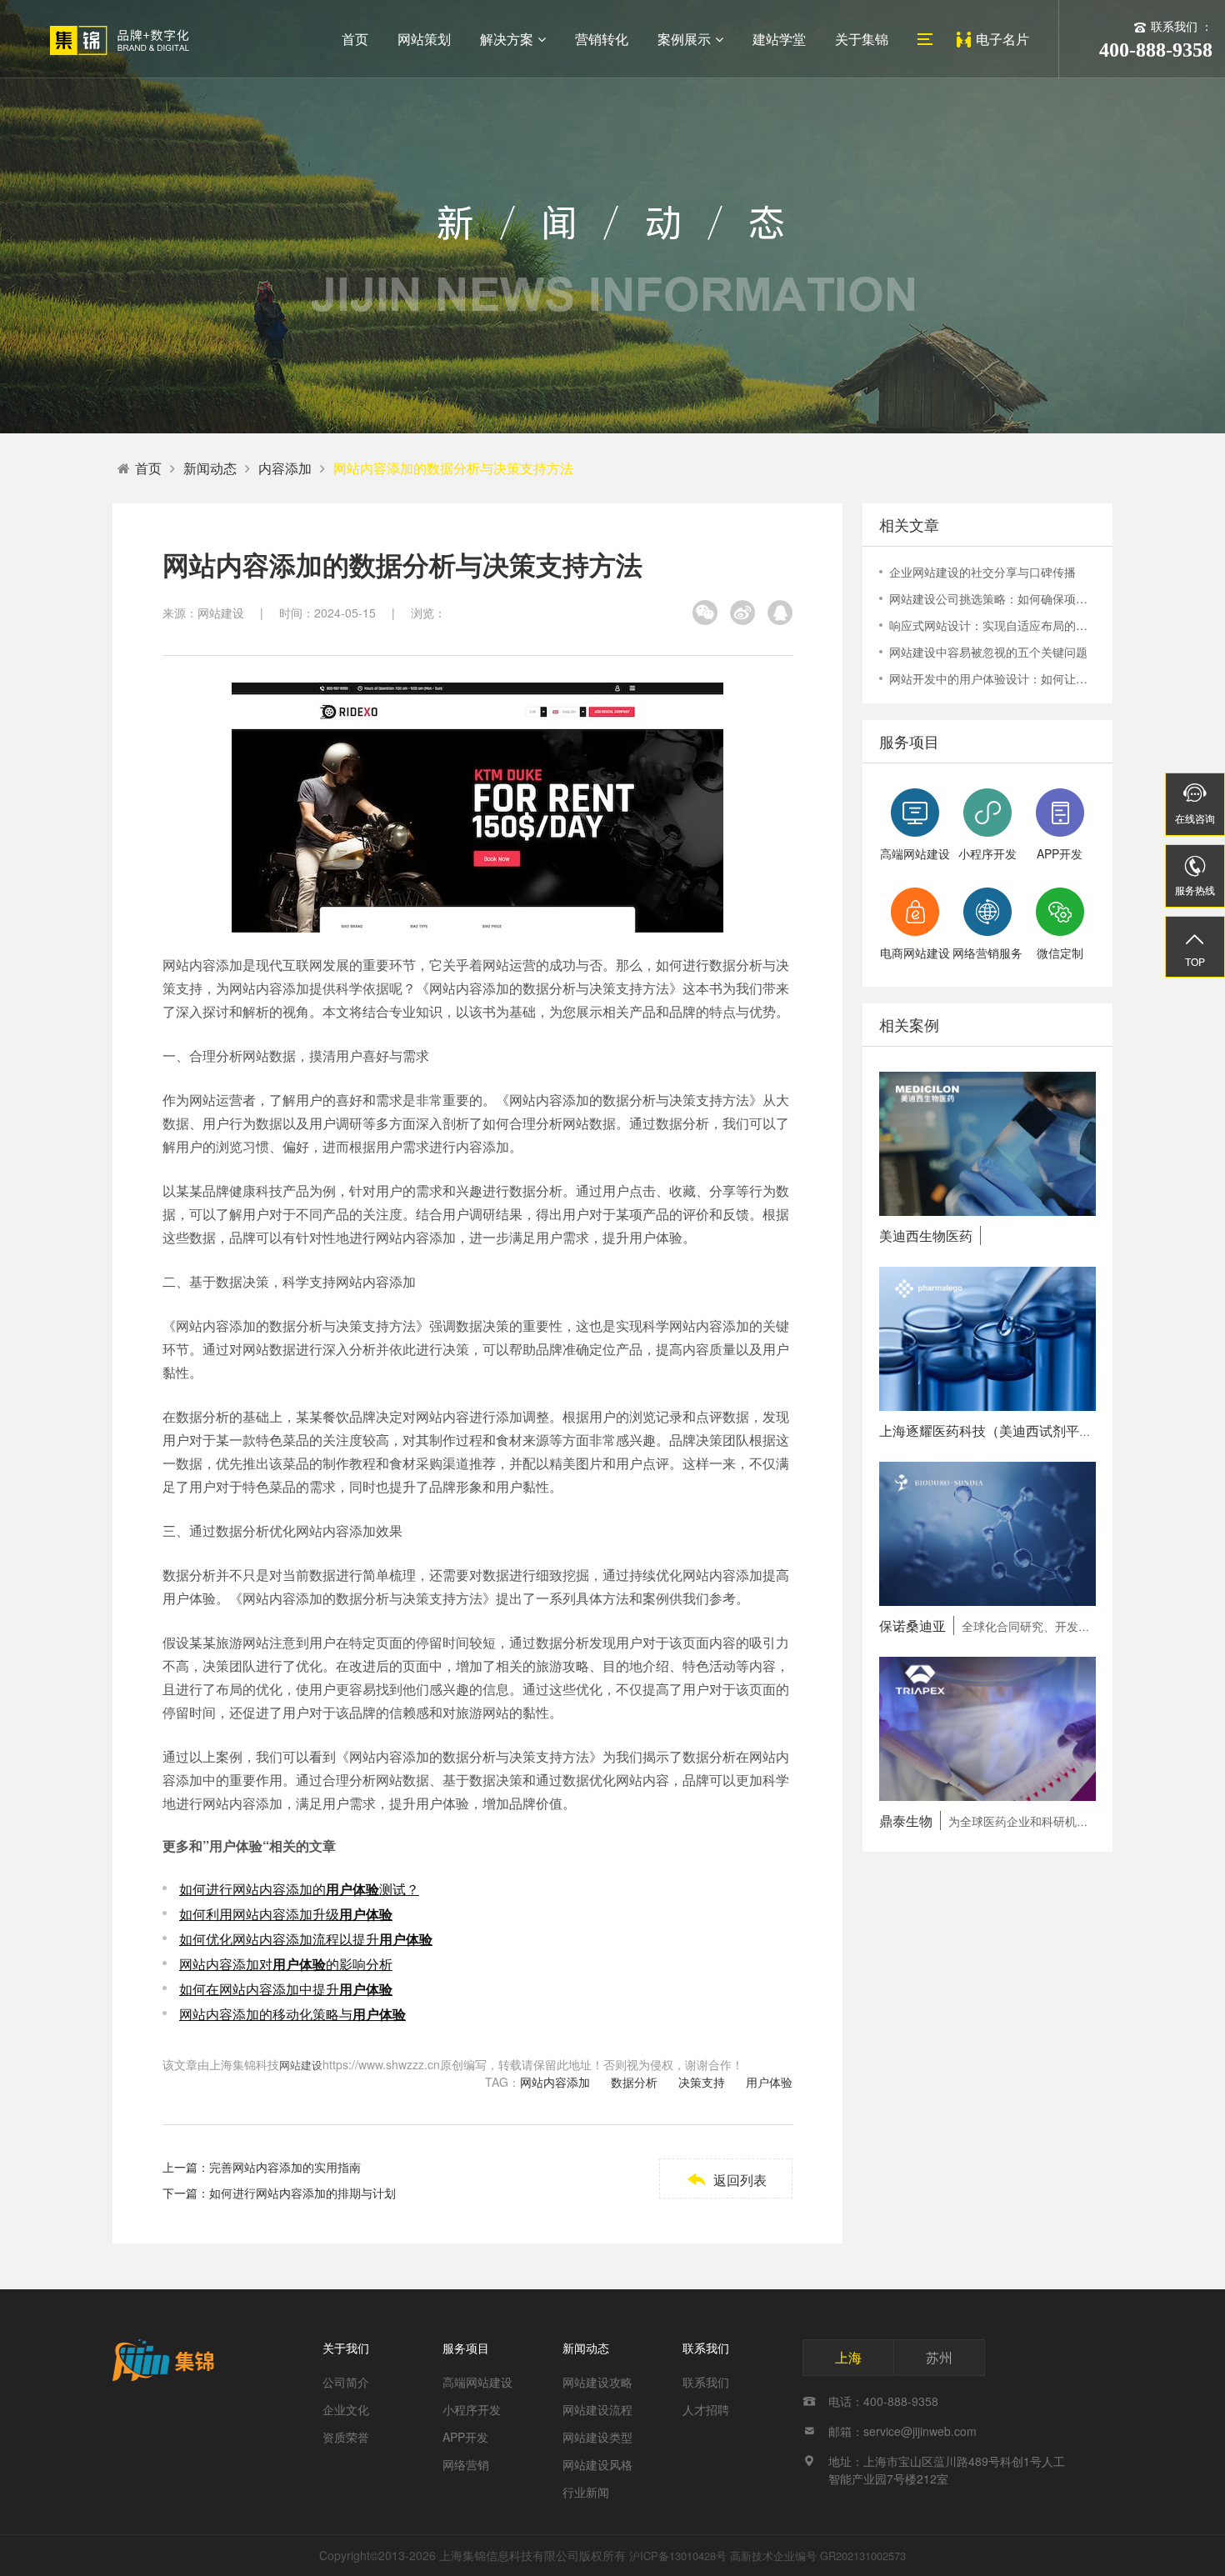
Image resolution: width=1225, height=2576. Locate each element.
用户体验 (769, 2082)
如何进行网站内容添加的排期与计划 (302, 2193)
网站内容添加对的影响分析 (286, 1964)
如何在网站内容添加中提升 (286, 1989)
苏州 (939, 2357)
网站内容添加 (555, 2082)
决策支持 (702, 2082)
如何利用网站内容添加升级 (286, 1914)
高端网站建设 (477, 2382)
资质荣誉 (346, 2437)
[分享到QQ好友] (780, 613)
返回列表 (726, 2180)
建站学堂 (779, 39)
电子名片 (1002, 39)
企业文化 (346, 2409)
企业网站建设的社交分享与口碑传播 (982, 572)
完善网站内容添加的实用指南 (285, 2167)
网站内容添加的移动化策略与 (292, 2014)
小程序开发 (472, 2409)
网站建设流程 (597, 2409)
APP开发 (465, 2437)
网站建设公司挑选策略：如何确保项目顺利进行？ (992, 598)
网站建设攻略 (597, 2382)
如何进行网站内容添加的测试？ (299, 1889)
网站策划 (424, 39)
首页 (355, 39)
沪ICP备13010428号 (678, 2556)
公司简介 (346, 2382)
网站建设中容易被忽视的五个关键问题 (988, 652)
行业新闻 (586, 2492)
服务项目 (466, 2348)
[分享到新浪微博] (742, 613)
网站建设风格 (597, 2464)
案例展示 (684, 39)
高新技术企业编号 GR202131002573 (818, 2556)
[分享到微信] (705, 613)
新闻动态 (210, 468)
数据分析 (634, 2082)
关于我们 (346, 2348)
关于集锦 (862, 39)
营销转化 (602, 39)
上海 (848, 2357)
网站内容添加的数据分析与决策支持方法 (453, 468)
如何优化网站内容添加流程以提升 (306, 1939)
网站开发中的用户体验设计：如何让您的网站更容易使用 (992, 678)
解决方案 (507, 39)
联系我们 (706, 2348)
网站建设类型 (597, 2437)
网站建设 (301, 2065)
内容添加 (285, 468)
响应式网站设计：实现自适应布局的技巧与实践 (992, 625)
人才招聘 (706, 2409)
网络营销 (466, 2464)
